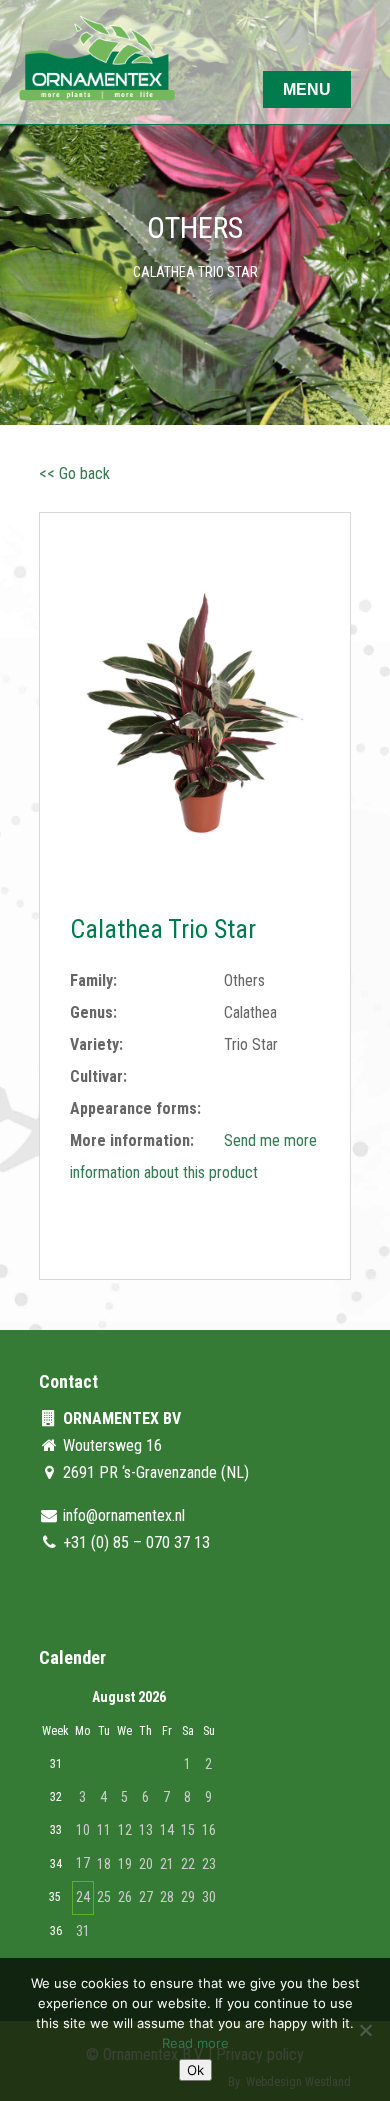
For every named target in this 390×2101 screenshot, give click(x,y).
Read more (195, 2043)
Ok (195, 2070)
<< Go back (74, 473)
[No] (365, 2030)
